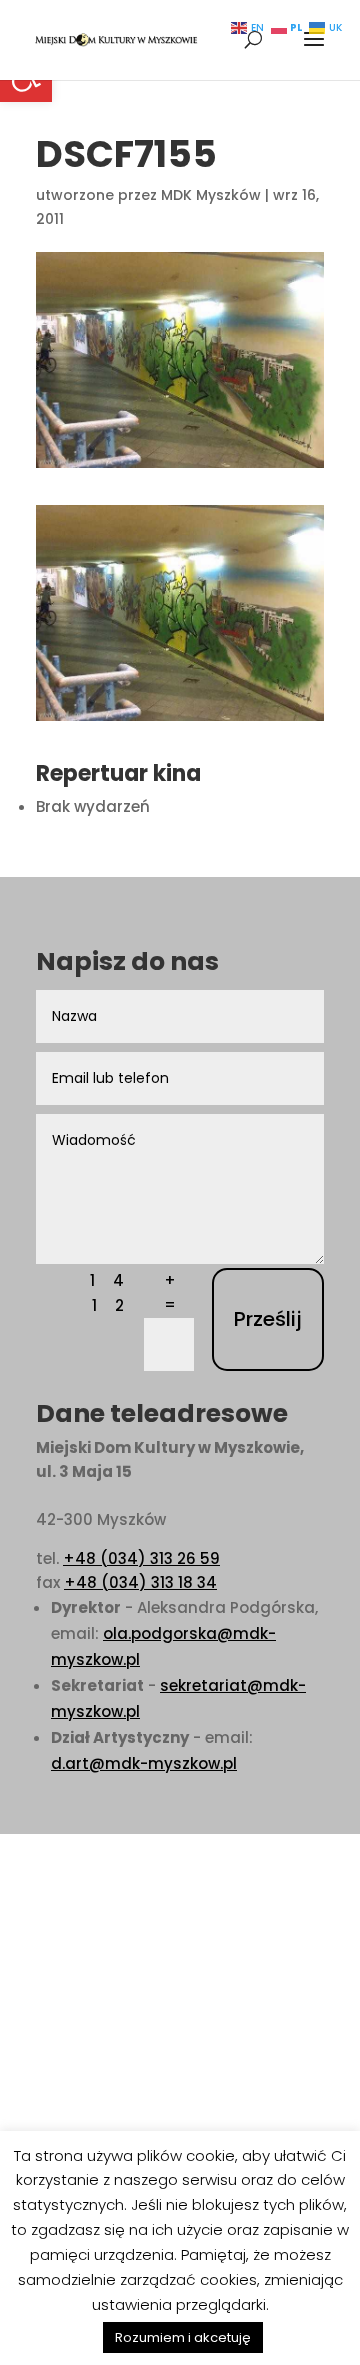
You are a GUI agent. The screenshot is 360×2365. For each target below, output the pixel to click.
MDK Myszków (211, 195)
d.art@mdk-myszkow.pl (144, 1763)
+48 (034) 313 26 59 (141, 1558)
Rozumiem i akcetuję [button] (183, 2337)
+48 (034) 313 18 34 (140, 1582)
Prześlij (268, 1319)
